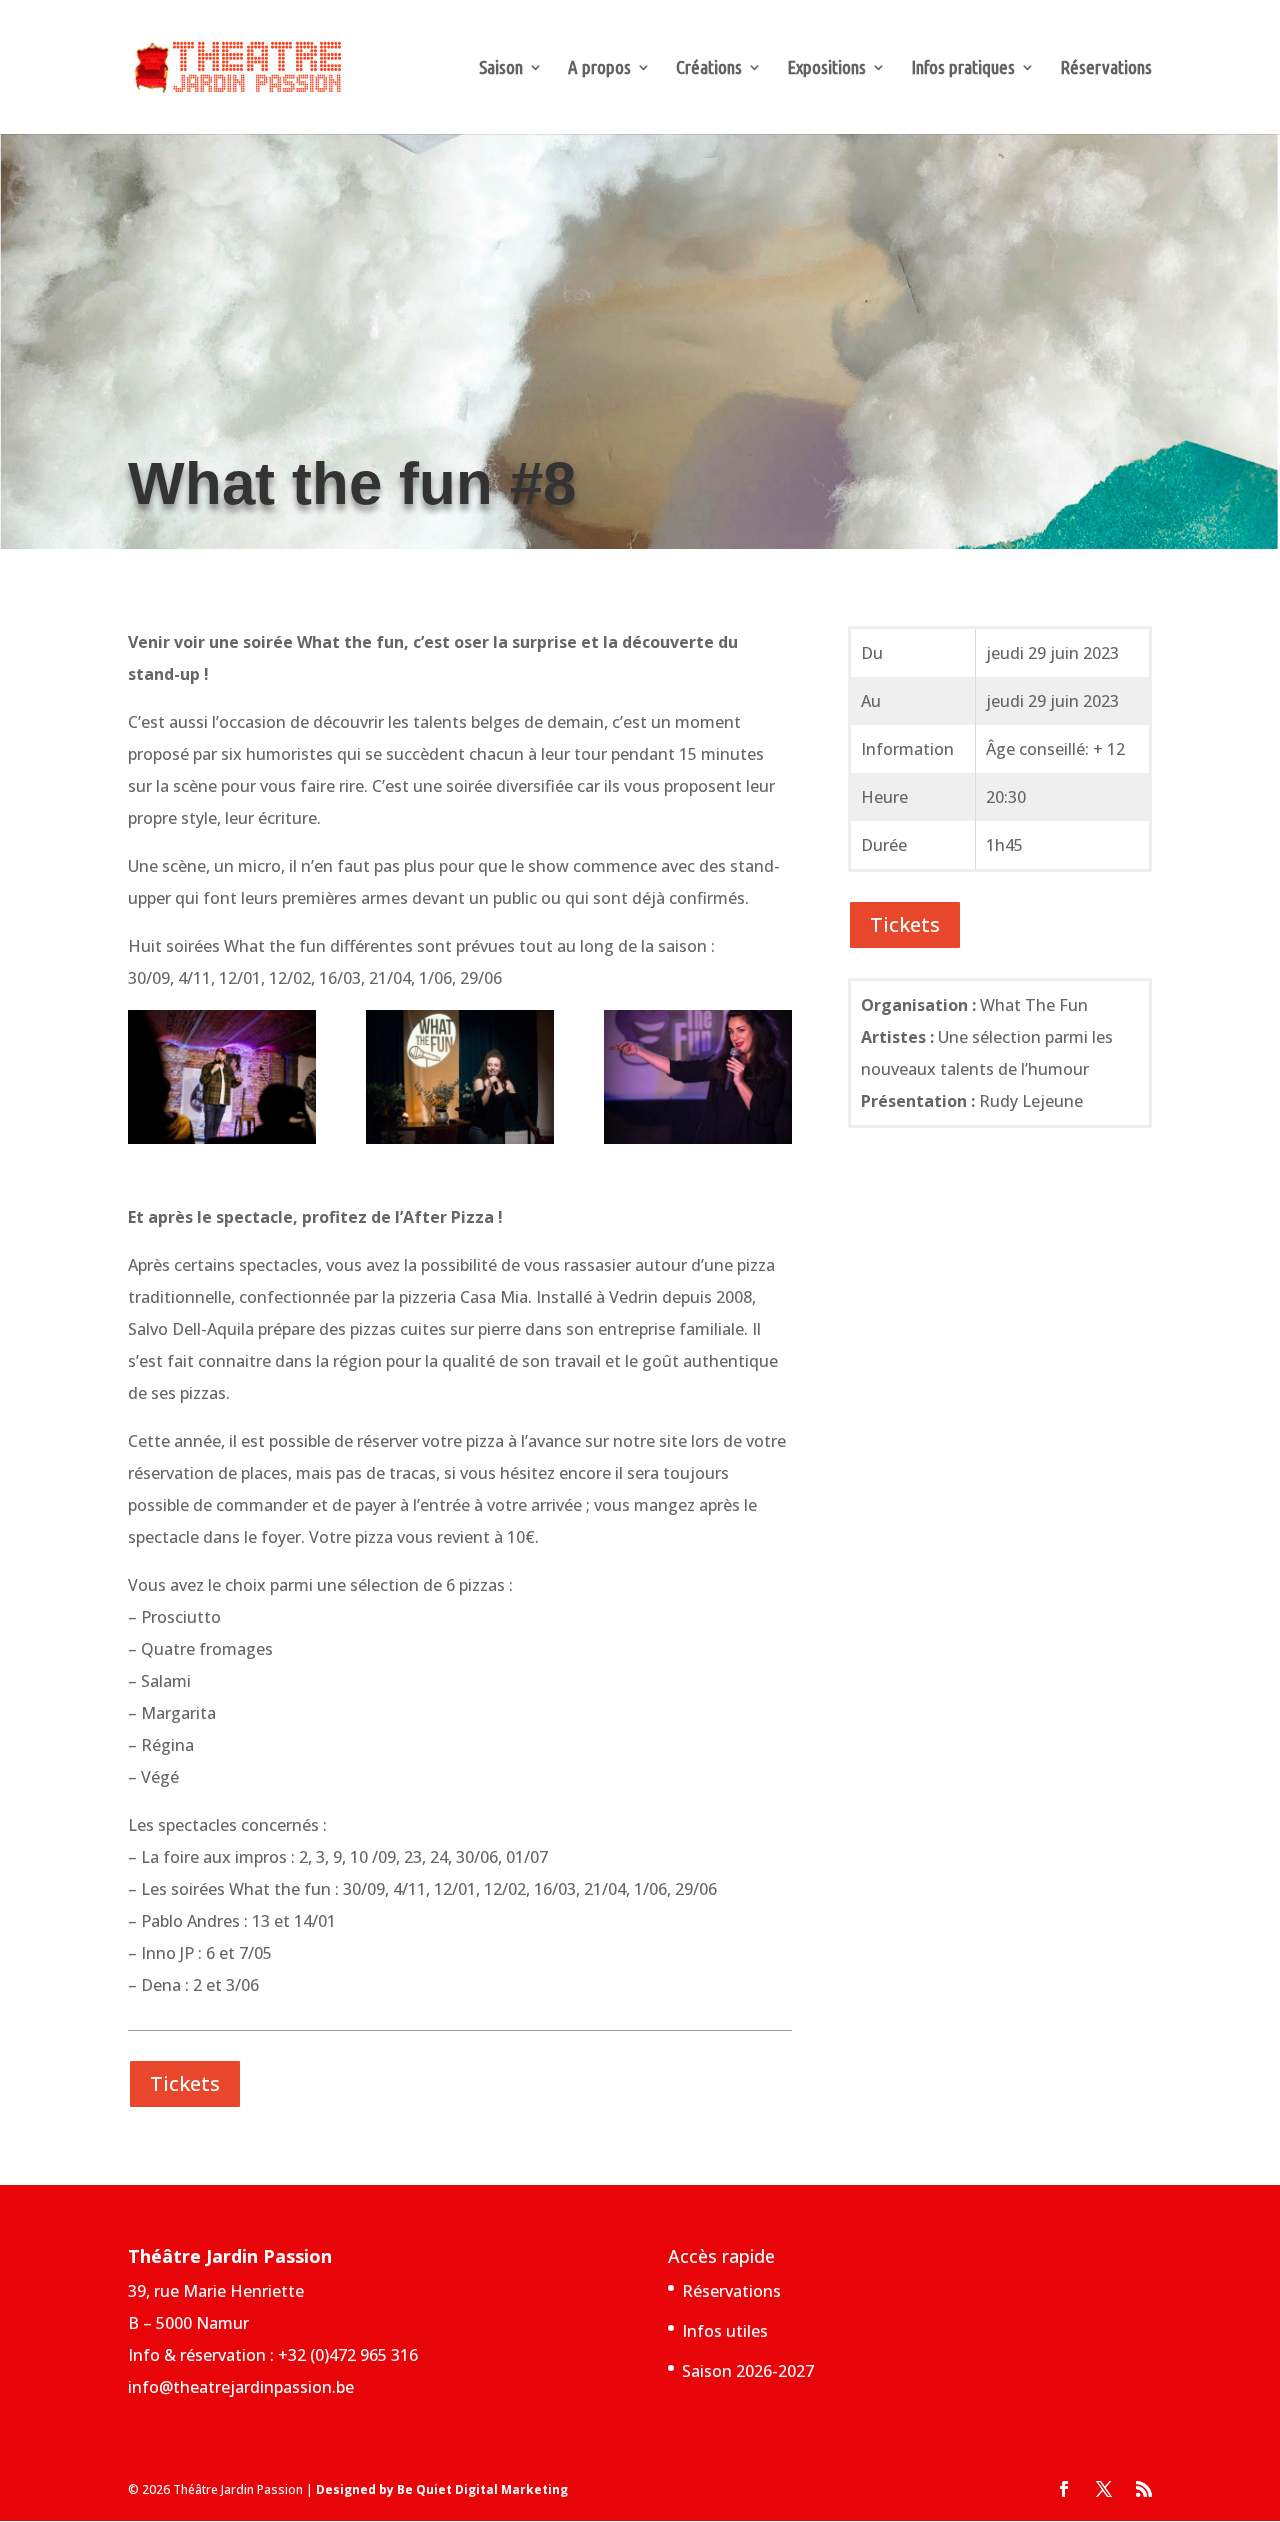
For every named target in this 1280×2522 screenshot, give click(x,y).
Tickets (185, 2083)
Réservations (1106, 69)
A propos (599, 69)
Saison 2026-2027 (748, 2371)
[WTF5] (698, 1081)
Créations (709, 69)
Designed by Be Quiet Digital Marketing (442, 2489)
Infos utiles (725, 2331)
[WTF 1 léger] (222, 1081)
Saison (501, 69)
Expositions (826, 69)
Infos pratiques (963, 69)
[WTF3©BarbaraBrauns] (460, 1081)
